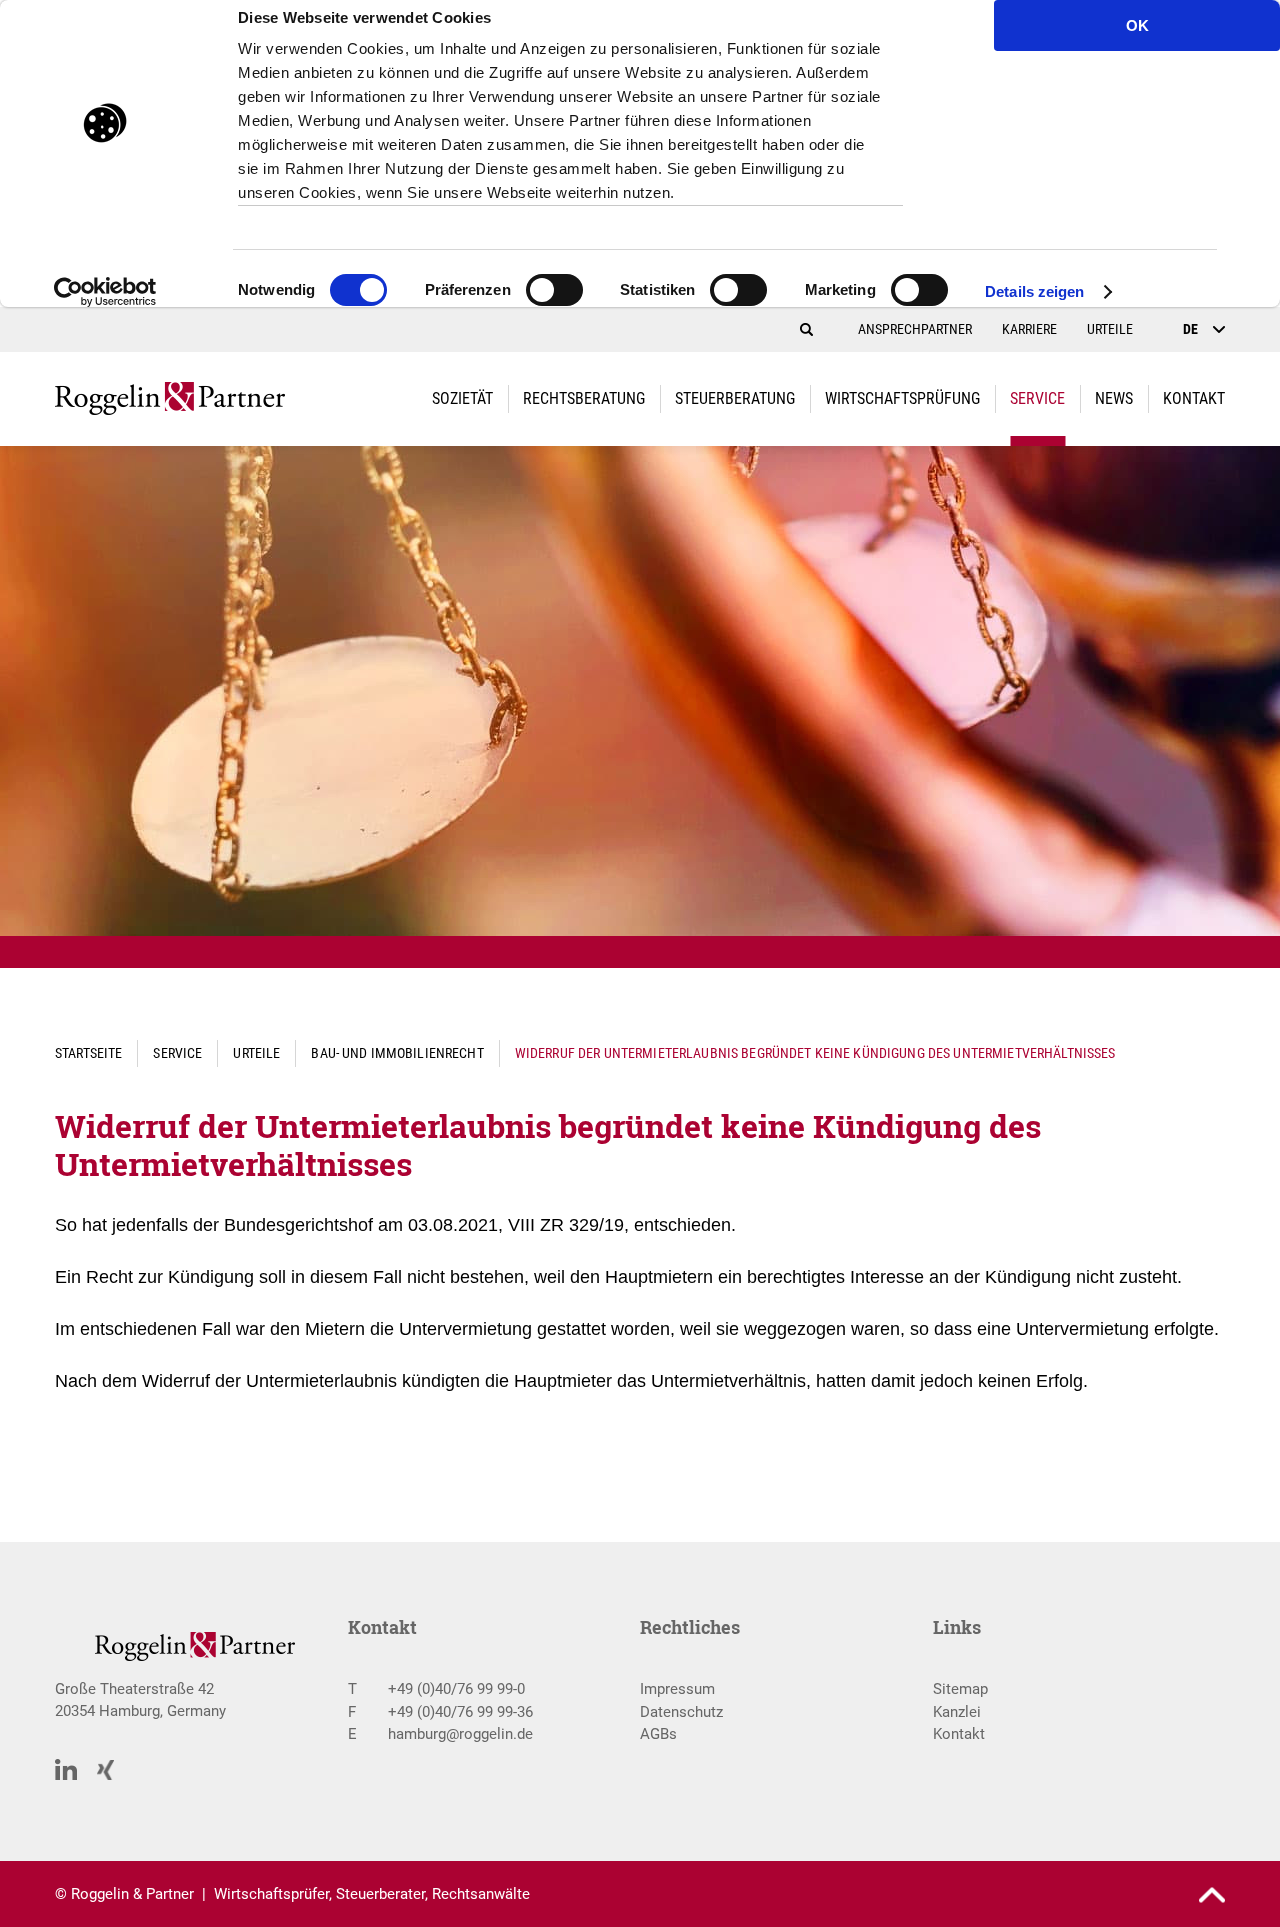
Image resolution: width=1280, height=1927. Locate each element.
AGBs (658, 1734)
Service (177, 1053)
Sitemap (960, 1689)
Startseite (88, 1053)
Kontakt (959, 1734)
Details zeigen (1034, 291)
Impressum (677, 1689)
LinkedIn (66, 1770)
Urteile (1110, 329)
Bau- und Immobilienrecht (397, 1053)
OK (1137, 25)
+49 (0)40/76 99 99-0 (456, 1689)
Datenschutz (681, 1712)
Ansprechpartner (915, 329)
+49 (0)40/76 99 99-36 (460, 1712)
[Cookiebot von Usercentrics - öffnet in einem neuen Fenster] (105, 292)
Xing (106, 1771)
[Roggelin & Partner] (170, 399)
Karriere (1029, 329)
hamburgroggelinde (460, 1734)
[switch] (554, 296)
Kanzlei (957, 1712)
